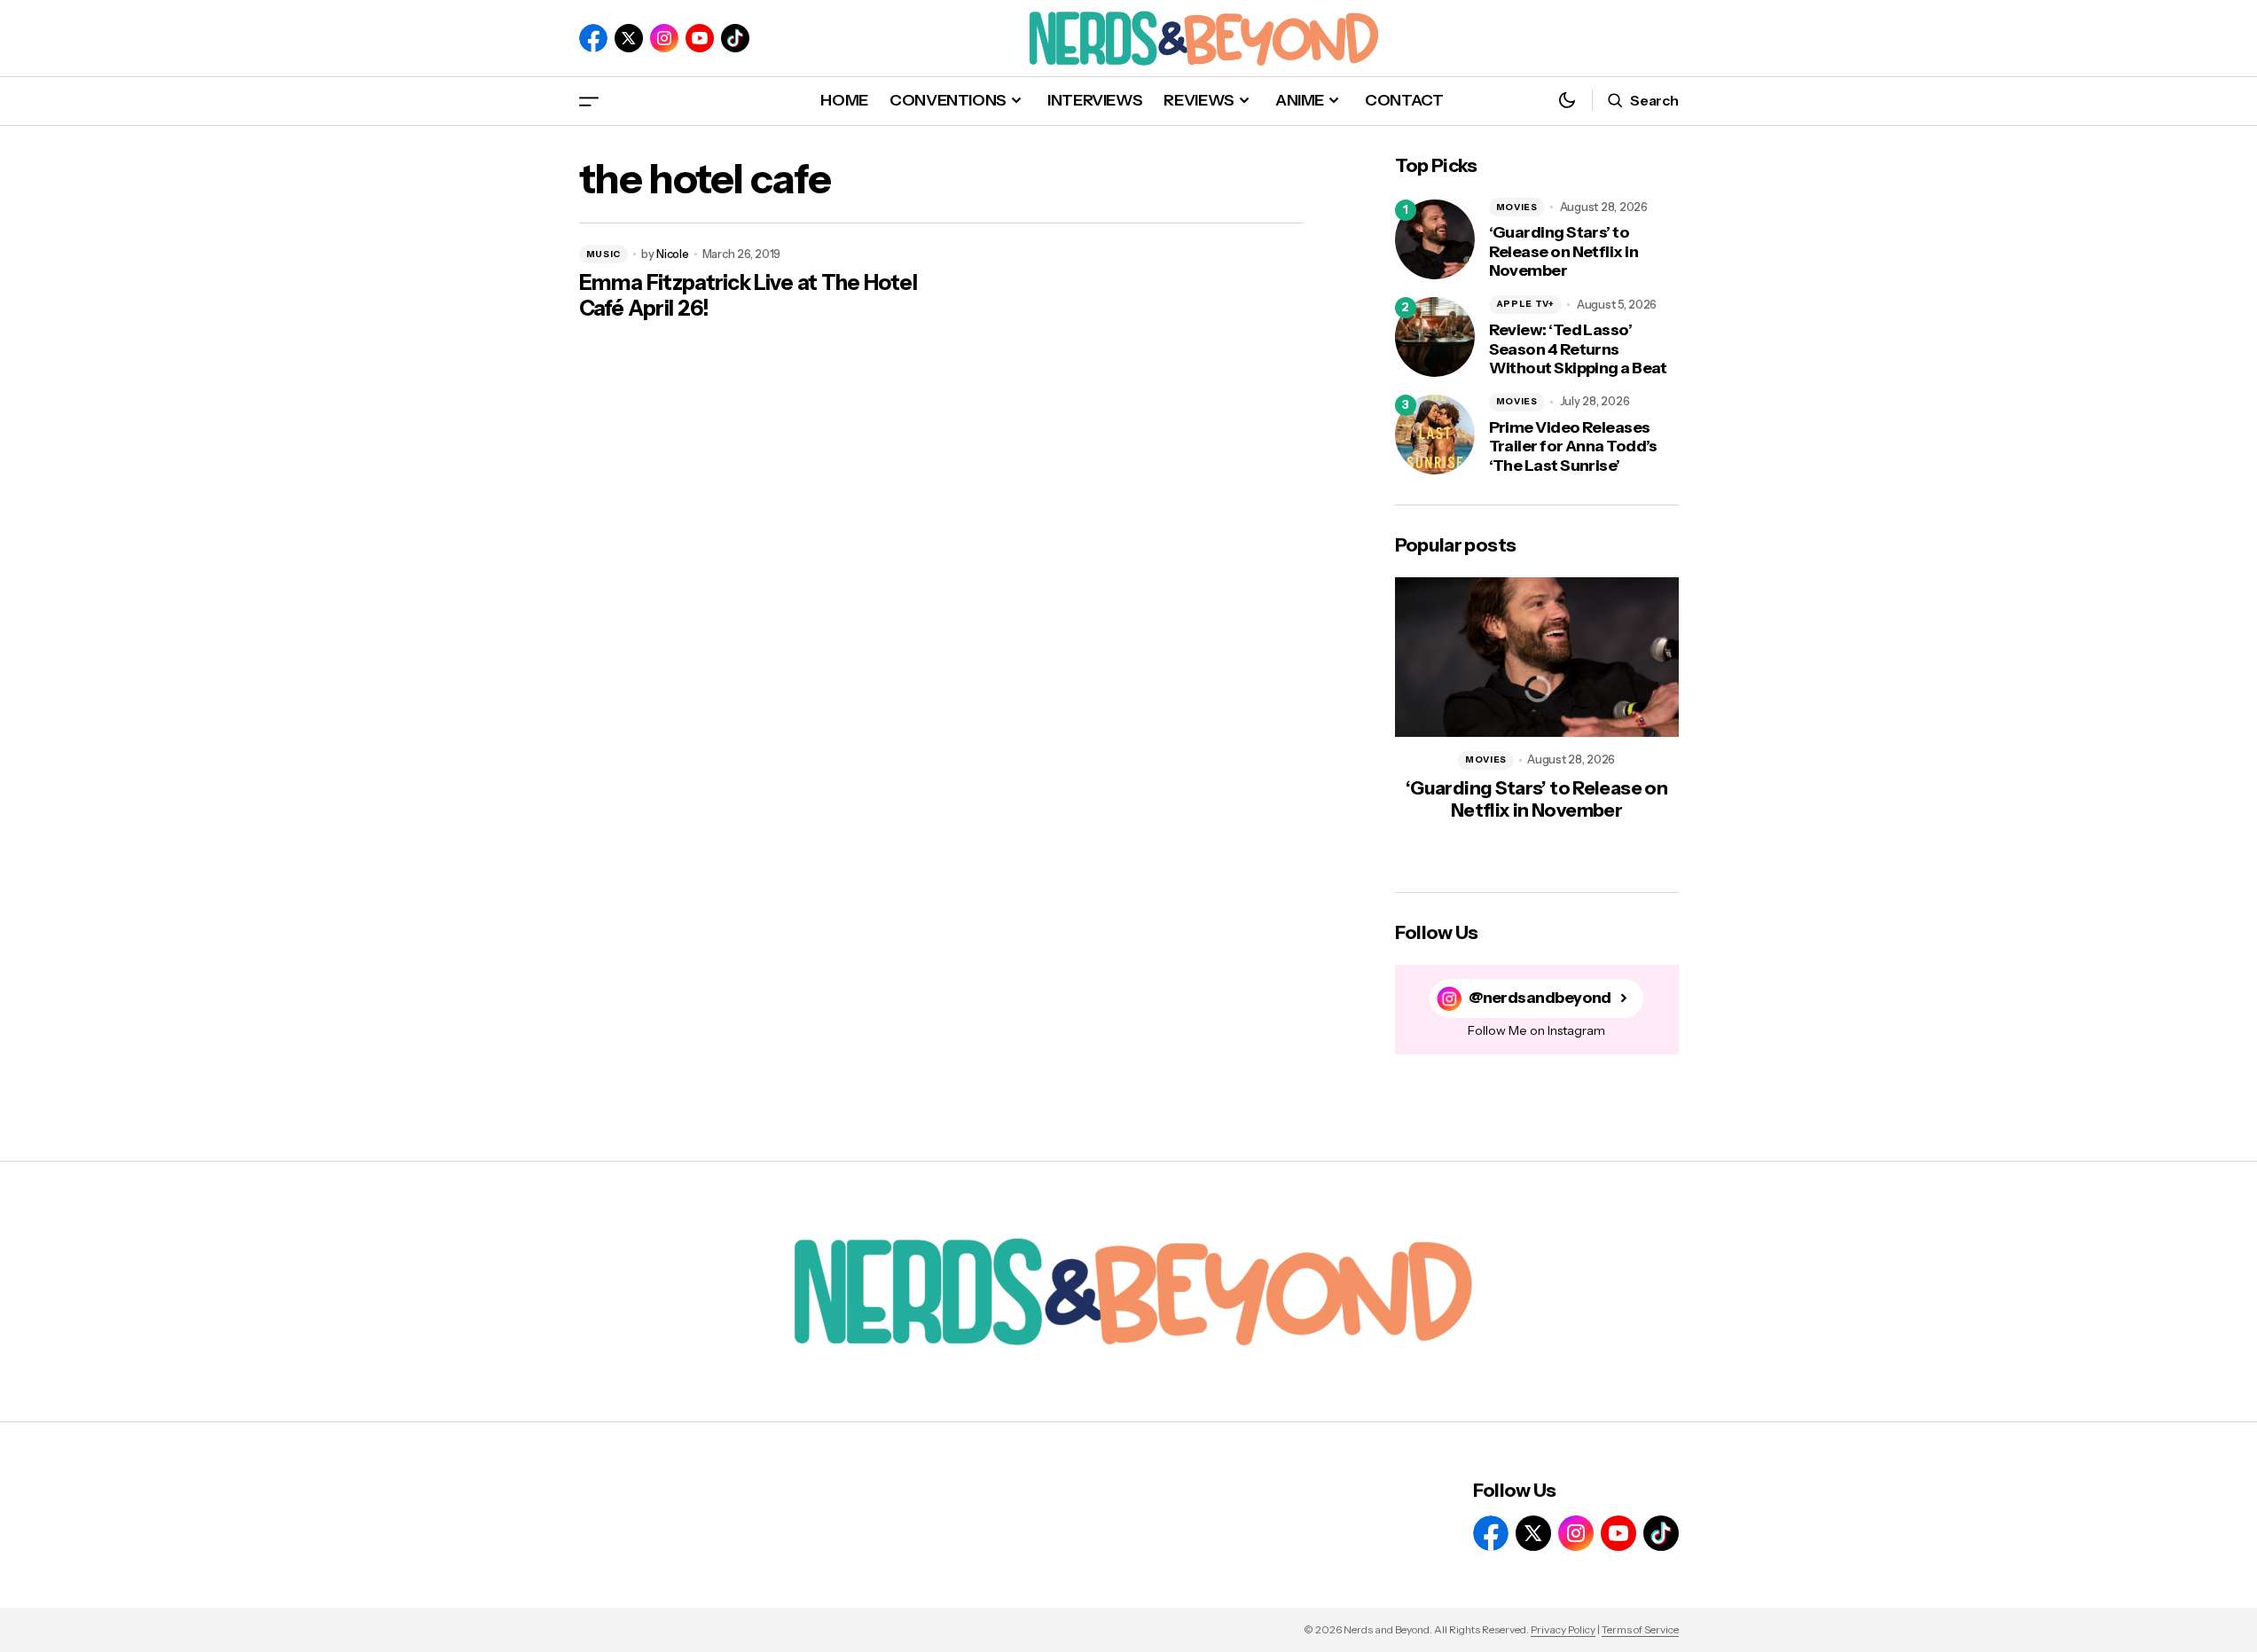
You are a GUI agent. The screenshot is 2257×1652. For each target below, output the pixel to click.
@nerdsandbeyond (1540, 998)
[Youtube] (700, 38)
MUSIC (604, 254)
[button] (589, 101)
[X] (629, 38)
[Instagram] (664, 38)
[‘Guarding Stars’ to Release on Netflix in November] (1435, 239)
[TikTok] (735, 38)
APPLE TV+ (1525, 304)
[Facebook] (593, 38)
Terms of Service (1640, 1629)
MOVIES (1517, 207)
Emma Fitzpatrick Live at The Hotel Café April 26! (748, 296)
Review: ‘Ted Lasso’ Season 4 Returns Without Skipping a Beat (1578, 349)
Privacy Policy (1563, 1629)
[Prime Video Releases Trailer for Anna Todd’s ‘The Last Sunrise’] (1435, 435)
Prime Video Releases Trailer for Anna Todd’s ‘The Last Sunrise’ (1573, 447)
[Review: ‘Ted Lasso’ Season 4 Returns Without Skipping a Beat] (1435, 337)
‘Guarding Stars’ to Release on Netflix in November (1564, 252)
